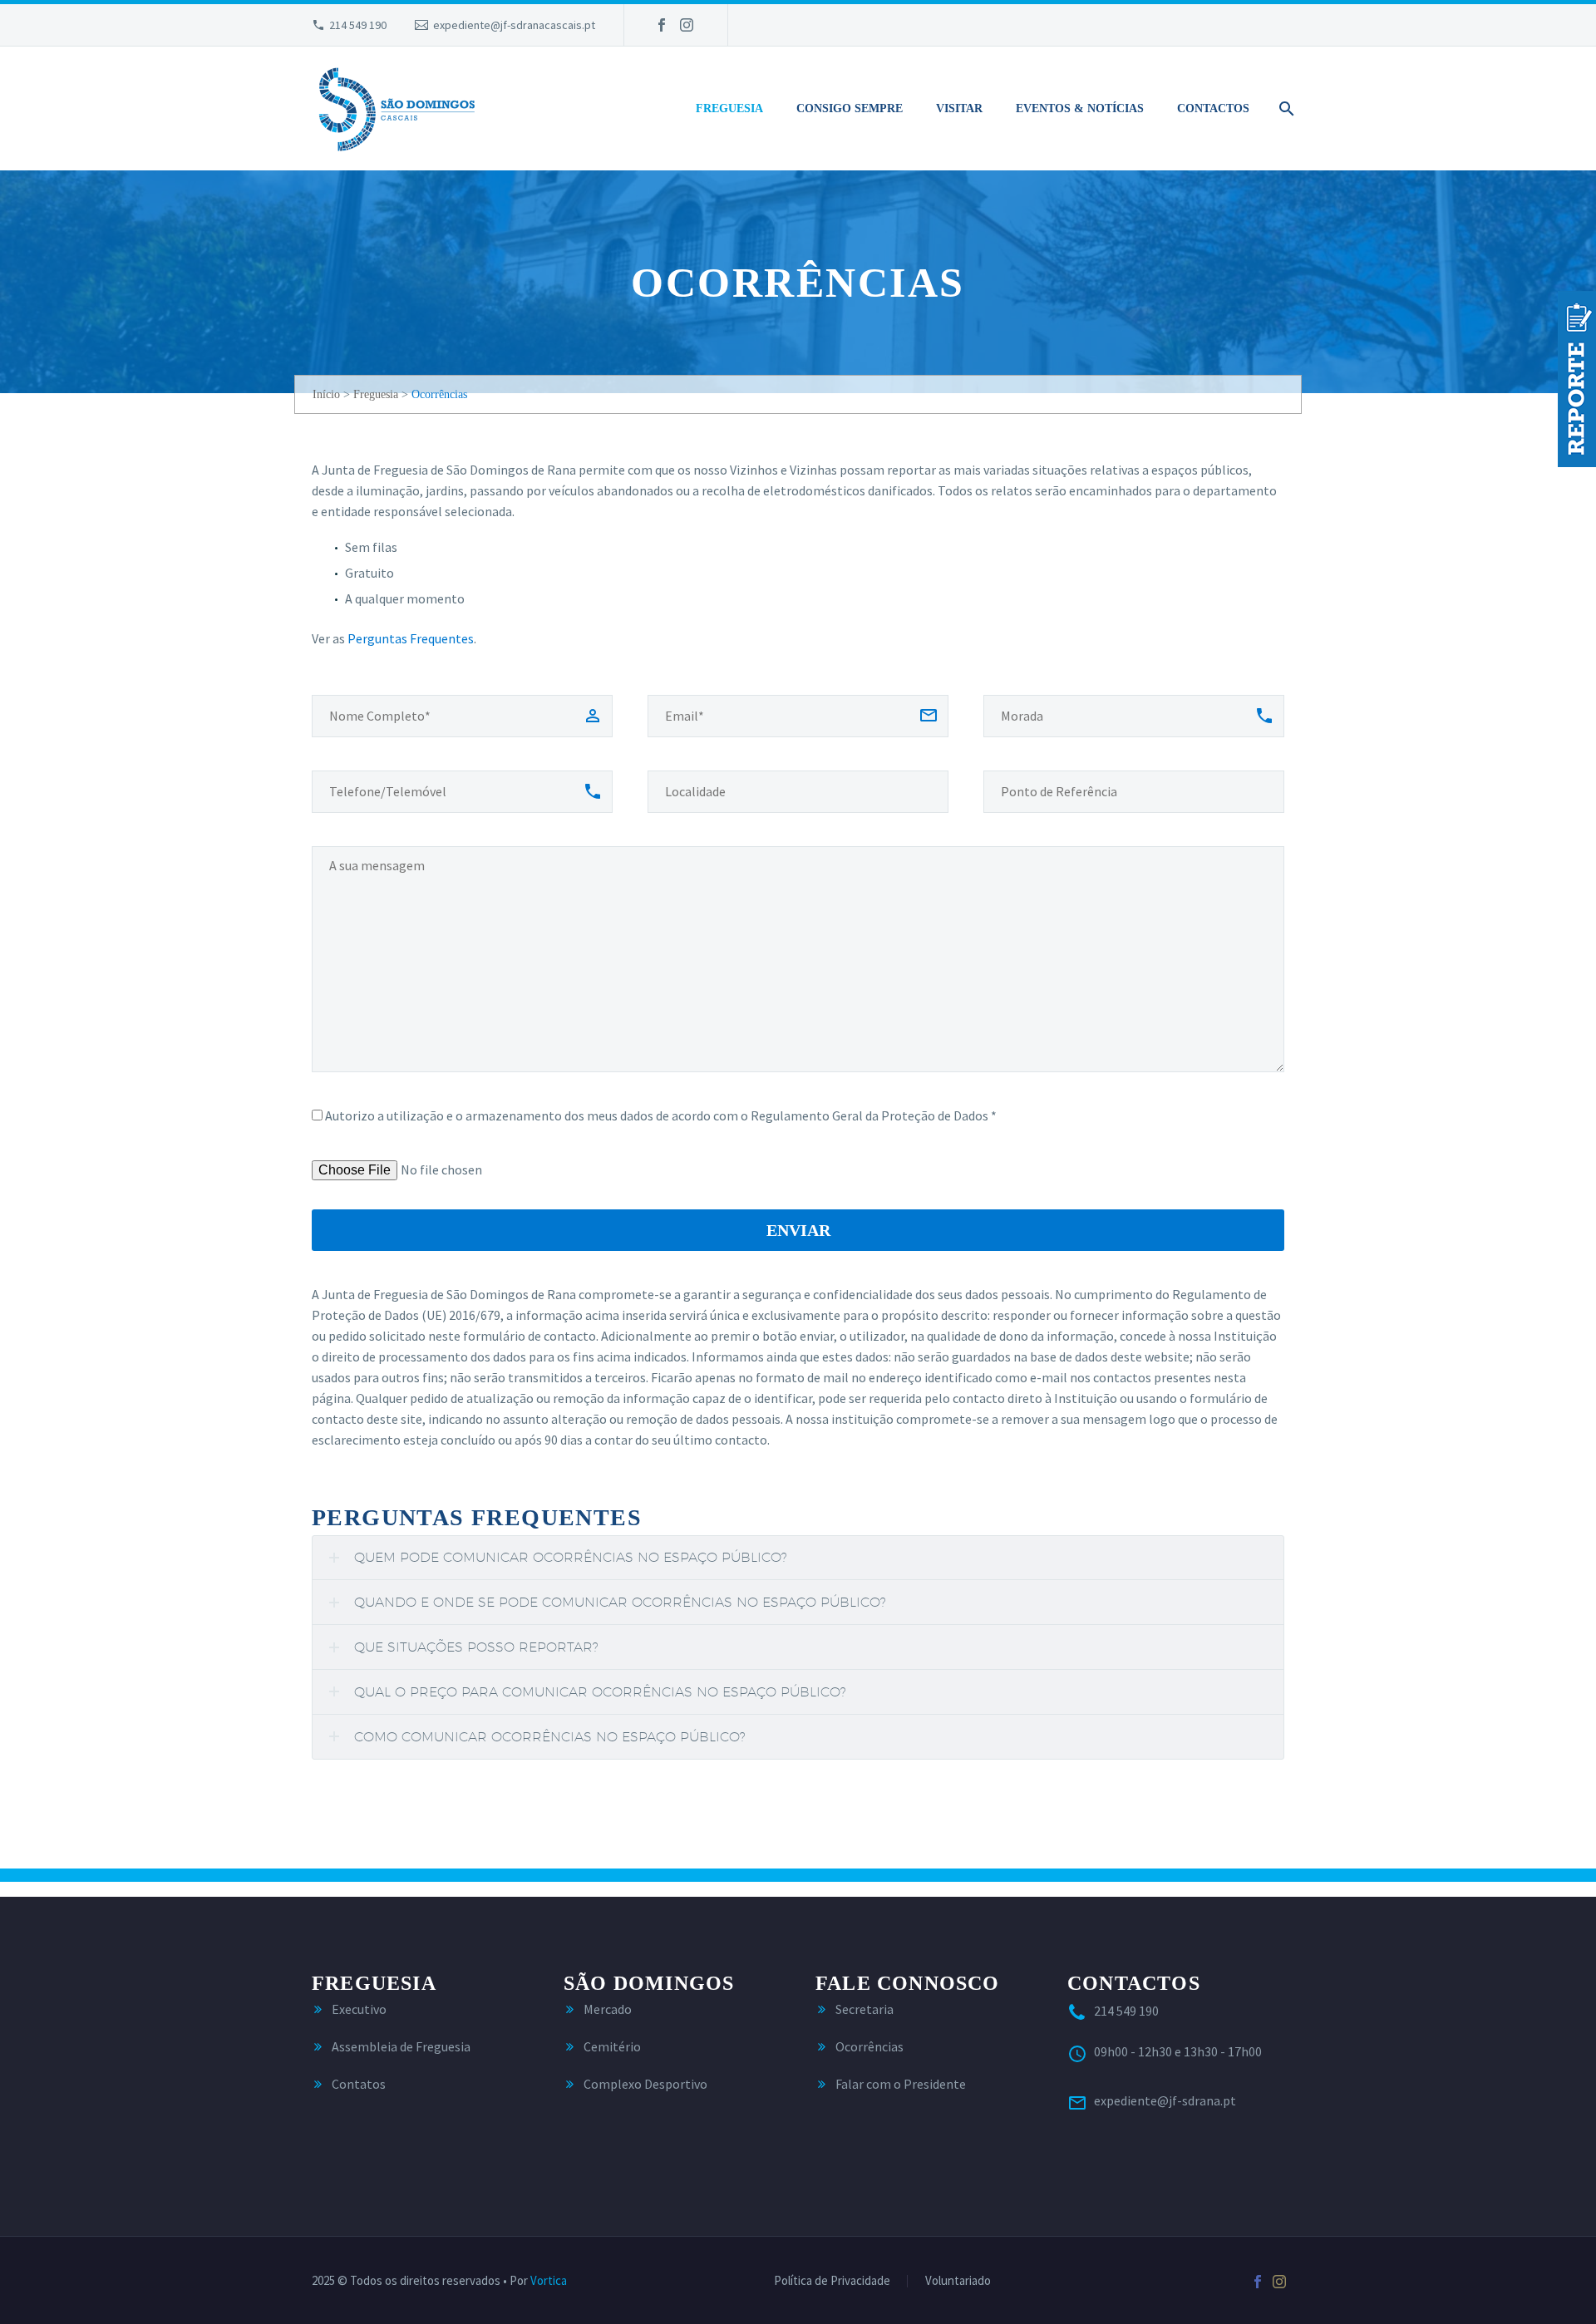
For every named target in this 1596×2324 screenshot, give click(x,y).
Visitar (959, 108)
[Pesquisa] (1283, 109)
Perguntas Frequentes (411, 638)
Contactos (1213, 108)
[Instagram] (687, 25)
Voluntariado (958, 2281)
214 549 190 (358, 25)
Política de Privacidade (832, 2281)
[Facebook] (662, 25)
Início (326, 394)
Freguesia (729, 108)
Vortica (549, 2280)
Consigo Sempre (850, 108)
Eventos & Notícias (1080, 108)
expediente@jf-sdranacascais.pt (514, 25)
